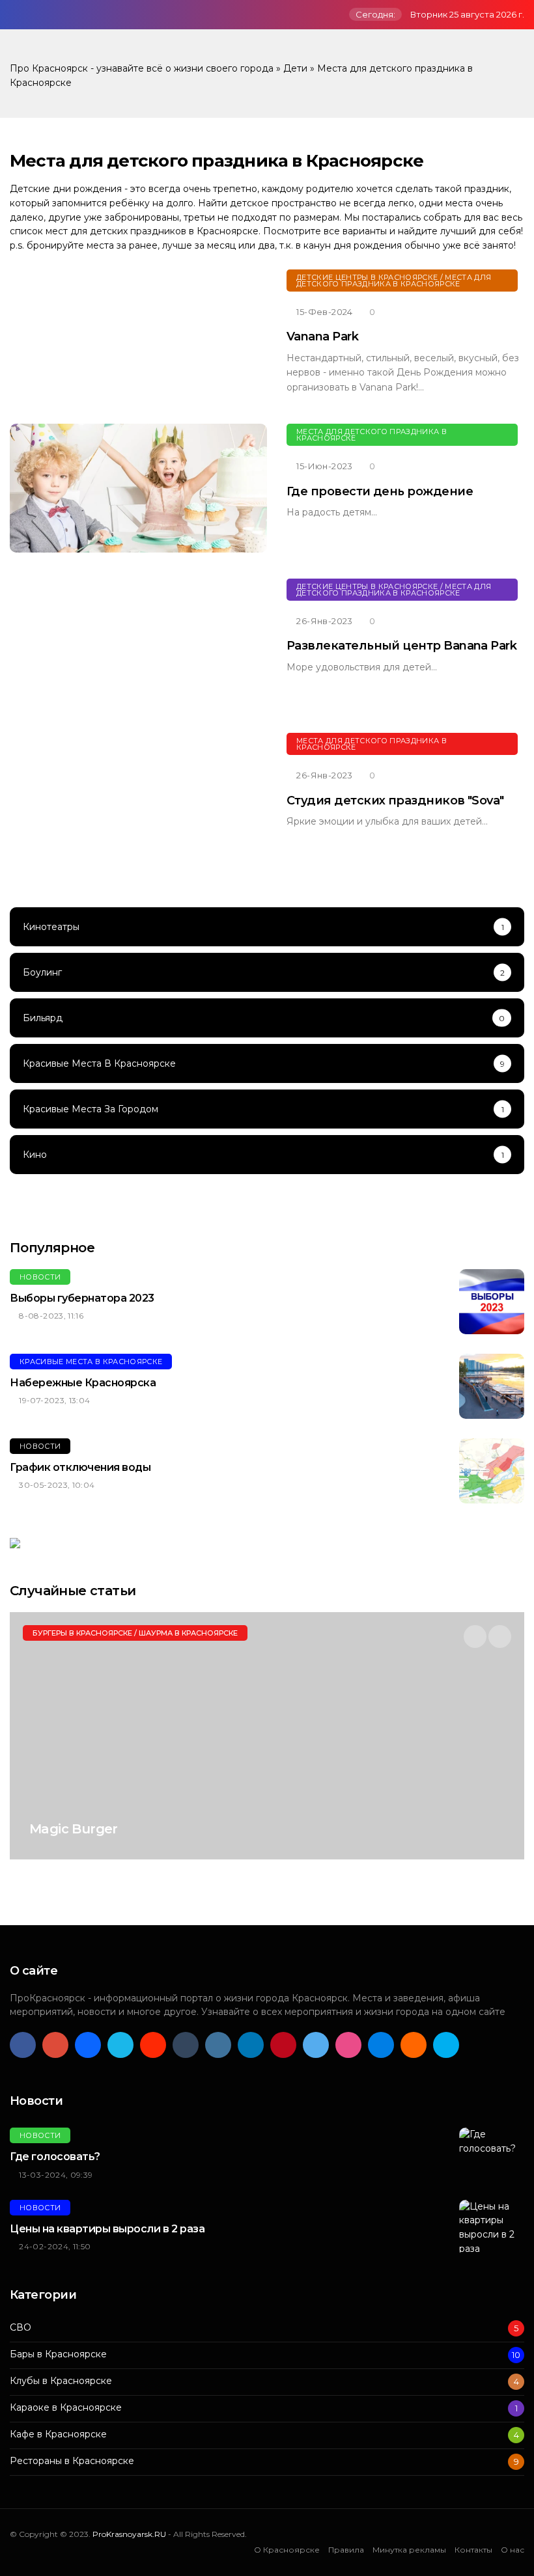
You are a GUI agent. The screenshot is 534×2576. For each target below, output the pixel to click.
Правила (346, 2550)
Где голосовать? (55, 2157)
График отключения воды (80, 1467)
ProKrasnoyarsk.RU (129, 2534)
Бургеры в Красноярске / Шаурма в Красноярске (135, 1633)
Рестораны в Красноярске (72, 2461)
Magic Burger (74, 1829)
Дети (295, 68)
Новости (40, 1277)
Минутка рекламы (409, 2550)
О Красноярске (287, 2550)
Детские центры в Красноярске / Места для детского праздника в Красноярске (394, 281)
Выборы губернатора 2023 (82, 1298)
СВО (21, 2328)
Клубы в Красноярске (61, 2381)
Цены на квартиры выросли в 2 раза (107, 2229)
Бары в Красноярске (58, 2354)
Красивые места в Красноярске (91, 1362)
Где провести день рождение (380, 491)
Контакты (473, 2550)
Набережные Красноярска (83, 1383)
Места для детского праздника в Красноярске (372, 435)
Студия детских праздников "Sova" (395, 801)
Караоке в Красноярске (66, 2408)
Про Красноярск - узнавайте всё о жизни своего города (142, 68)
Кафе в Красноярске (58, 2434)
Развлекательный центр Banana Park (401, 646)
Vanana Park (322, 336)
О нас (513, 2550)
